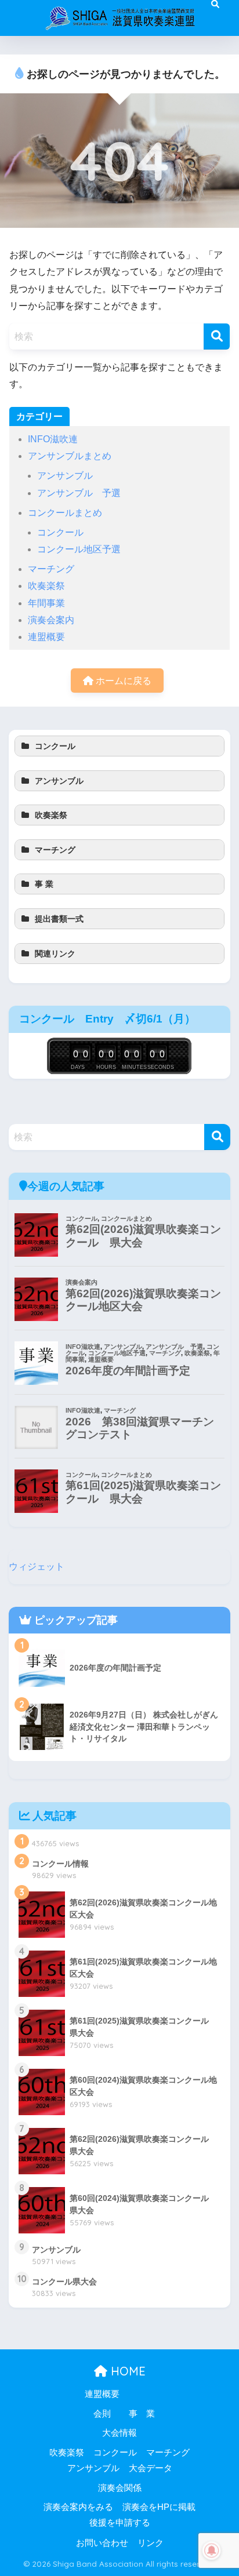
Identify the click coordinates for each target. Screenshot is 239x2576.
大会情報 (119, 2433)
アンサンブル (65, 476)
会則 (102, 2414)
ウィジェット (37, 1567)
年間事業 (46, 603)
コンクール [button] (55, 746)
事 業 (142, 2414)
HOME (126, 2371)
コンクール (60, 532)
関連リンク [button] (55, 954)
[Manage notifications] (212, 2550)
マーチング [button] (55, 850)
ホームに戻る (122, 681)
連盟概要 (46, 637)
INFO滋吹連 (53, 439)
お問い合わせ (102, 2543)
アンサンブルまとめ (70, 456)
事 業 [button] (44, 884)
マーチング (51, 569)
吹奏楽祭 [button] (51, 815)
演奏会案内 (51, 620)
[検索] (217, 336)
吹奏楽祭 (46, 586)
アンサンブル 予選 (79, 493)
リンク (151, 2543)
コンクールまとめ (65, 513)
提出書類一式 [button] (59, 919)
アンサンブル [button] (59, 781)
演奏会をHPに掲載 (159, 2507)
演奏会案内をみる (78, 2507)
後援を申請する (120, 2523)
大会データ (151, 2468)
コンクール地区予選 (79, 549)
